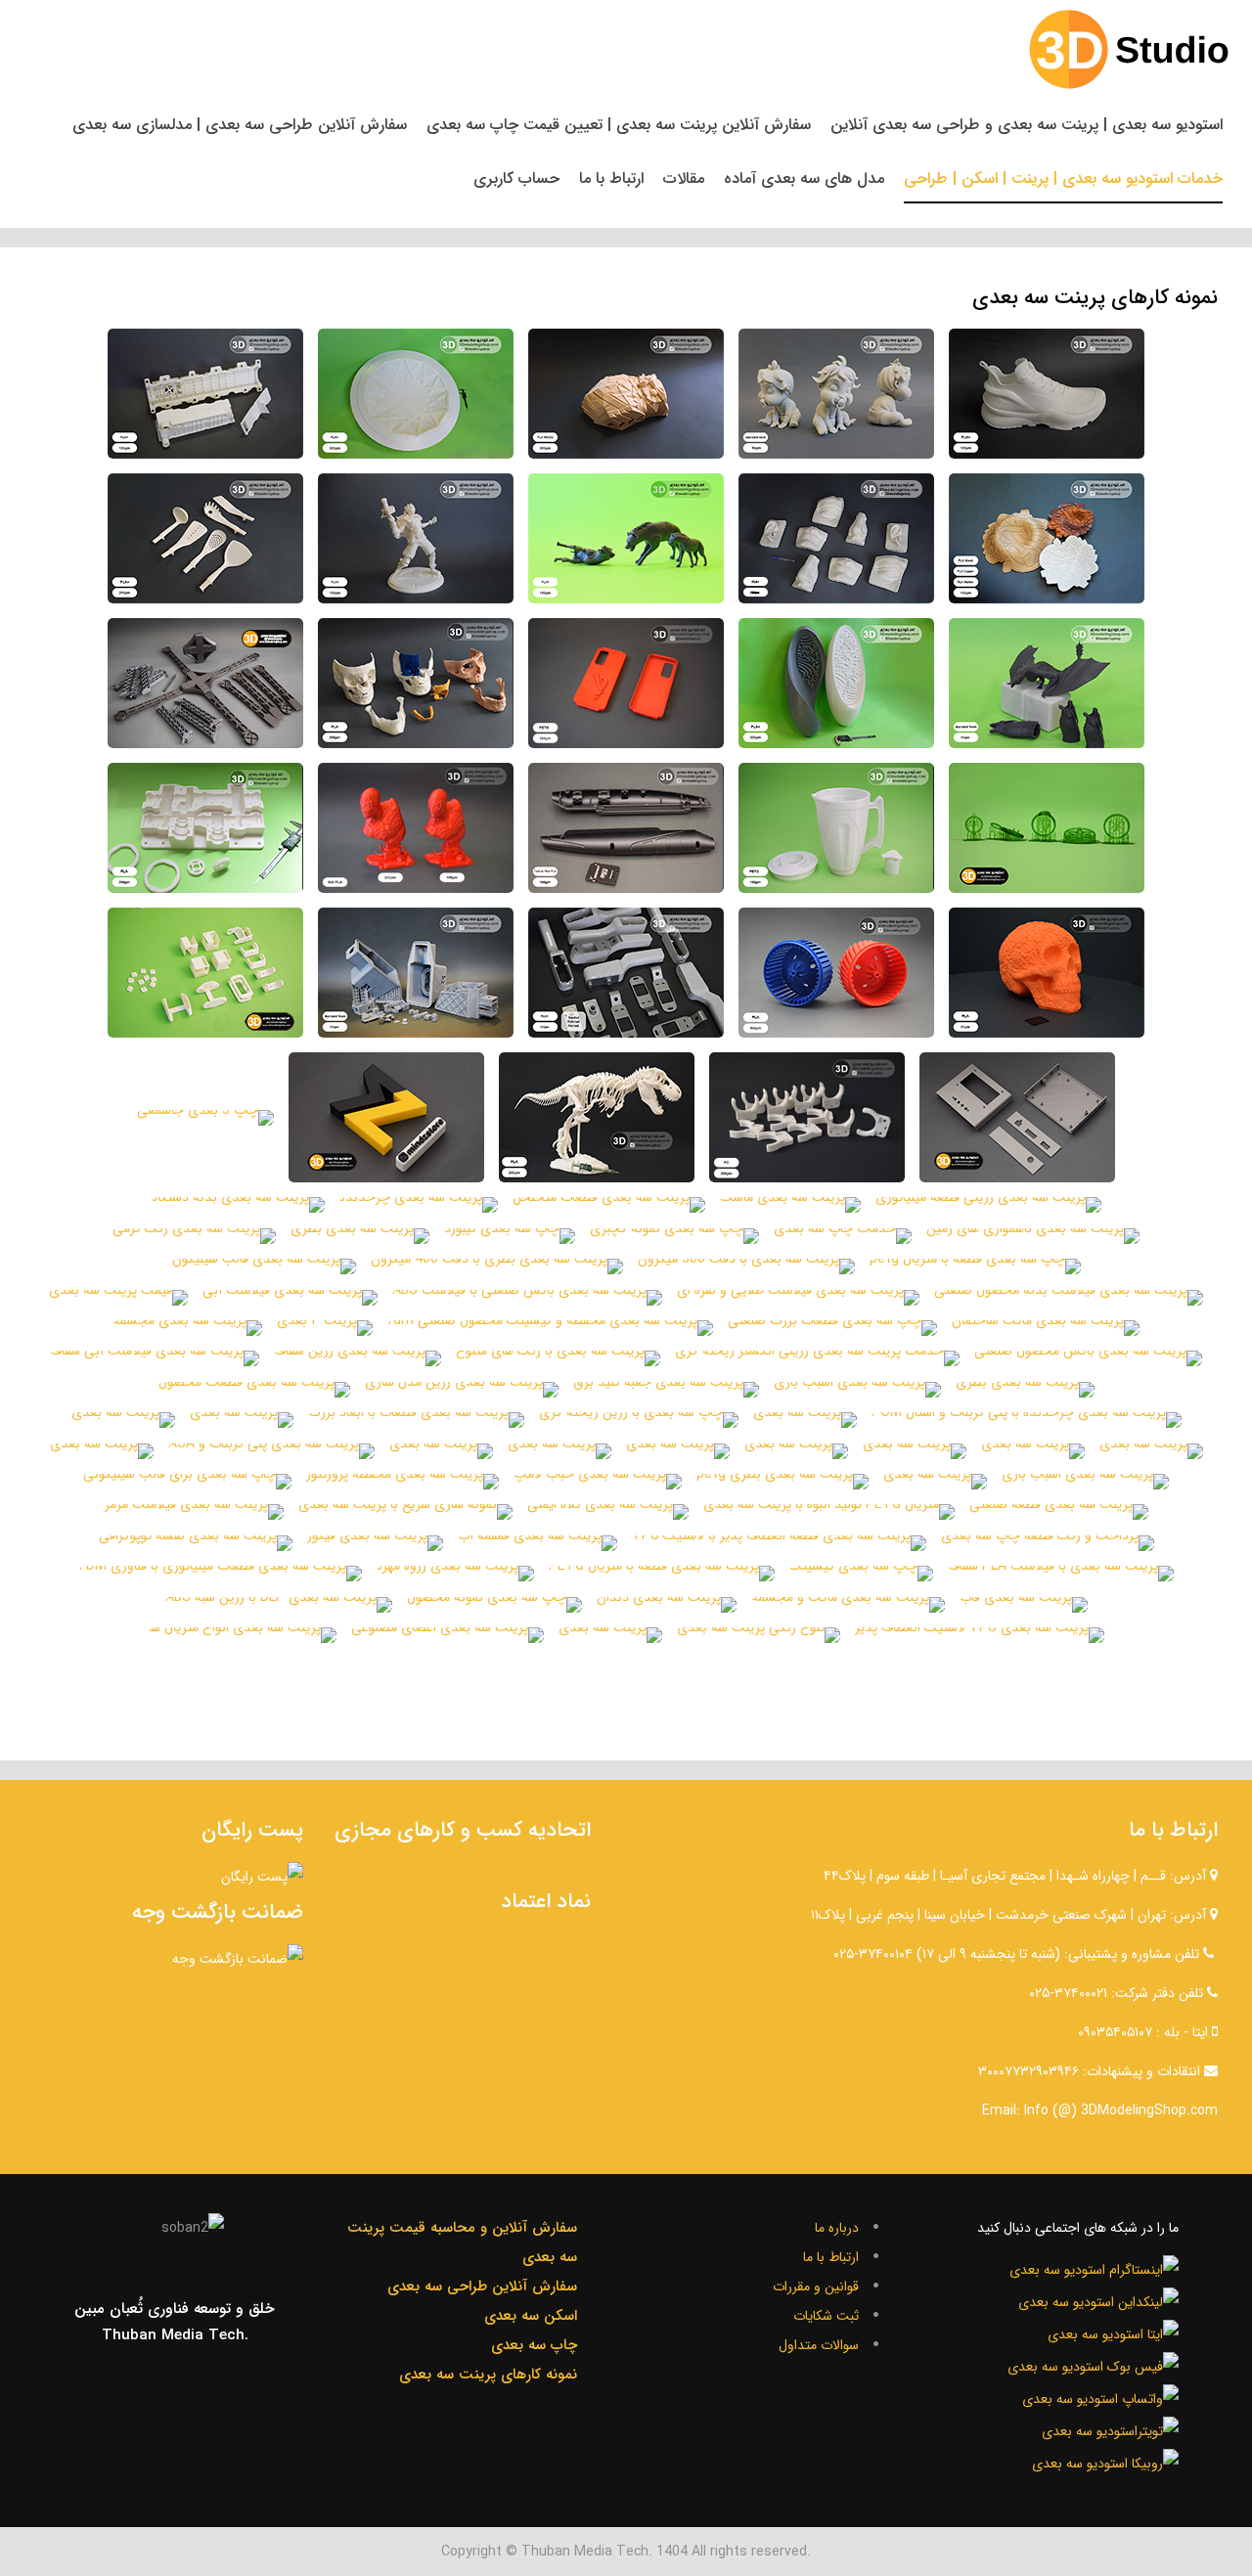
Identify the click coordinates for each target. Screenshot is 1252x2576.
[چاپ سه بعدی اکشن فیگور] (416, 538)
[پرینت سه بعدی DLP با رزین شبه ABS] (279, 1605)
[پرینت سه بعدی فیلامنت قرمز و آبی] (836, 973)
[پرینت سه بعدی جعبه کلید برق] (666, 1390)
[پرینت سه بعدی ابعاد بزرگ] (205, 828)
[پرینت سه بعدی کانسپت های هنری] (836, 538)
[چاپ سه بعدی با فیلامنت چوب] (626, 394)
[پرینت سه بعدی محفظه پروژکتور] (402, 1482)
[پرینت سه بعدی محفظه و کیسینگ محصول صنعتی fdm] (550, 1328)
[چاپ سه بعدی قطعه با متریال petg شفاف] (836, 828)
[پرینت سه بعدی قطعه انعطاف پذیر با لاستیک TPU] (779, 1543)
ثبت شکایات (826, 2316)
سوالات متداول (819, 2345)
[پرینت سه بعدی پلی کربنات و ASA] (271, 1451)
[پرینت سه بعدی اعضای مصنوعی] (447, 1635)
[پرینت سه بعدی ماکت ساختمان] (1046, 1328)
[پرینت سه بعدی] (805, 1420)
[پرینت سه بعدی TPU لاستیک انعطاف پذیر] (980, 1635)
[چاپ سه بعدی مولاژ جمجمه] (416, 683)
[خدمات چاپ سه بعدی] (843, 1236)
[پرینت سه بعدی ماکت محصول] (1047, 394)
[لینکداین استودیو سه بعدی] (1098, 2300)
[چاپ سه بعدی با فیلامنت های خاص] (1047, 538)
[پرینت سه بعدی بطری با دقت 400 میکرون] (497, 1266)
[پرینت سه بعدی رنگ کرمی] (194, 1236)
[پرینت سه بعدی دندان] (667, 1605)
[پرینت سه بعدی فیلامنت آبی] (290, 1298)
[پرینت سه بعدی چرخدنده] (419, 1205)
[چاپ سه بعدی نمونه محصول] (494, 1605)
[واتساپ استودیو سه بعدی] (1100, 2397)
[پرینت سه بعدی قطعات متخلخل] (609, 1205)
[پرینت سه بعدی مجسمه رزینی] (1047, 683)
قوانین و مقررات (816, 2287)
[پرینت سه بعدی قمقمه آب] (537, 1543)
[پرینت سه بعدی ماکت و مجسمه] (848, 1605)
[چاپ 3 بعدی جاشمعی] (205, 1118)
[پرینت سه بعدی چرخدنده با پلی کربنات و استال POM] (1027, 1420)
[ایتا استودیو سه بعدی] (1113, 2332)
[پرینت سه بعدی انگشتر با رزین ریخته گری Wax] (1047, 828)
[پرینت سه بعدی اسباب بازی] (857, 1390)
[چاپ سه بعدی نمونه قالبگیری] (836, 683)
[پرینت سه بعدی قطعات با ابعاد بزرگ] (416, 1420)
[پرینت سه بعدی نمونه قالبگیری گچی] (416, 394)
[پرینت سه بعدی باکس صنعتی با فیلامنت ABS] (527, 1298)
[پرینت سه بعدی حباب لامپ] (598, 1482)
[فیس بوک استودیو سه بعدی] (1093, 2365)
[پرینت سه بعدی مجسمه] (187, 1328)
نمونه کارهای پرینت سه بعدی (488, 2375)
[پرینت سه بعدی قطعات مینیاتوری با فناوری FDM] (221, 1574)
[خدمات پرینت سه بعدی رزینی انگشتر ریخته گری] (817, 1358)
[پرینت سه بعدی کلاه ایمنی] (608, 1512)
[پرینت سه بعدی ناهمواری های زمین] (1033, 1236)
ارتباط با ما (831, 2257)
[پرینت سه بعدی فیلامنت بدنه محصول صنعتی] (1069, 1298)
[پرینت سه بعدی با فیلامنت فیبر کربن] (626, 828)
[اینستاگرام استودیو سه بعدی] (1094, 2268)
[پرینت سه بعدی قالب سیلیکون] (264, 1266)
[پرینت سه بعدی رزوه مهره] (455, 1574)
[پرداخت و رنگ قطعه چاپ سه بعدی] (1048, 1543)
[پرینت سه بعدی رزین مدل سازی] (462, 1390)
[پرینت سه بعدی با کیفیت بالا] (1047, 973)
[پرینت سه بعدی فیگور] (375, 1543)
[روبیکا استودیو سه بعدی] (1105, 2462)
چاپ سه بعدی (534, 2345)
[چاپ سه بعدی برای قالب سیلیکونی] (187, 1482)
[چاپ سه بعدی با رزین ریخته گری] (639, 1420)
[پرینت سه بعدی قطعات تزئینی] (626, 538)
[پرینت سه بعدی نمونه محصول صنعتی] (205, 394)
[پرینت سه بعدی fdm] (597, 1117)
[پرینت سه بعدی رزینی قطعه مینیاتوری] (988, 1205)
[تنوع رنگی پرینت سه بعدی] (759, 1635)
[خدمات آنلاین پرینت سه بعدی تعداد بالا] (205, 973)
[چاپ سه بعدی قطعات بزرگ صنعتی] (832, 1328)
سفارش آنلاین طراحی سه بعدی (482, 2287)
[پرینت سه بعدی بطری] (360, 1236)
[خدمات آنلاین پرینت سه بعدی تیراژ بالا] (626, 973)
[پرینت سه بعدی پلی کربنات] (807, 1117)
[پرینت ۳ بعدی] (325, 1328)
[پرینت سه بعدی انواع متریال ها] (243, 1635)
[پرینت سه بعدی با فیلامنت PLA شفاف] (1061, 1574)
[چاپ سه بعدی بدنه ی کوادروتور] (205, 683)
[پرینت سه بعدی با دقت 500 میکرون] (746, 1266)
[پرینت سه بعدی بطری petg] (782, 1482)
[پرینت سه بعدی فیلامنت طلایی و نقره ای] (798, 1298)
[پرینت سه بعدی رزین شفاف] (358, 1358)
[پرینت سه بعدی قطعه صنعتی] (1059, 1512)
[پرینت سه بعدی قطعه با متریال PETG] (662, 1574)
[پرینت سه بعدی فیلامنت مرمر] (194, 1512)
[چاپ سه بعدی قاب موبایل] (626, 683)
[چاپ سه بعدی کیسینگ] (861, 1574)
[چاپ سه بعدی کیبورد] (510, 1236)
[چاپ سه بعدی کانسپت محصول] (205, 538)
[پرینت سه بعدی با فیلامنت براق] (416, 828)
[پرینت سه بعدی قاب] (1024, 1605)
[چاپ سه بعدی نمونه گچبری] (674, 1236)
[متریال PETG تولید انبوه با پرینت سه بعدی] (829, 1512)
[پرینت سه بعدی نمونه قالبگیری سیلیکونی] (836, 394)
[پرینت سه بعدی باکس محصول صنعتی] (1088, 1358)
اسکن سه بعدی (531, 2316)
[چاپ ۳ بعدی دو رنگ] (386, 1117)
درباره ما (837, 2228)
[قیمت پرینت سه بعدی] (118, 1298)
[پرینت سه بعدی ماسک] (790, 1205)
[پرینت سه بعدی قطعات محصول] (254, 1390)
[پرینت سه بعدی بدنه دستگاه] (238, 1205)
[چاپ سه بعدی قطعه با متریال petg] (975, 1266)
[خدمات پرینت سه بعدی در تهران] (1017, 1117)
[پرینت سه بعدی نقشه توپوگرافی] (196, 1543)
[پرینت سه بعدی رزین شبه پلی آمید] (416, 973)
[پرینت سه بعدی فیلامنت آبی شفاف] (155, 1358)
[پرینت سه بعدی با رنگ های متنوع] (558, 1358)
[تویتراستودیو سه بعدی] (1110, 2429)
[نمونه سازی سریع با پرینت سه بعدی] (405, 1512)
